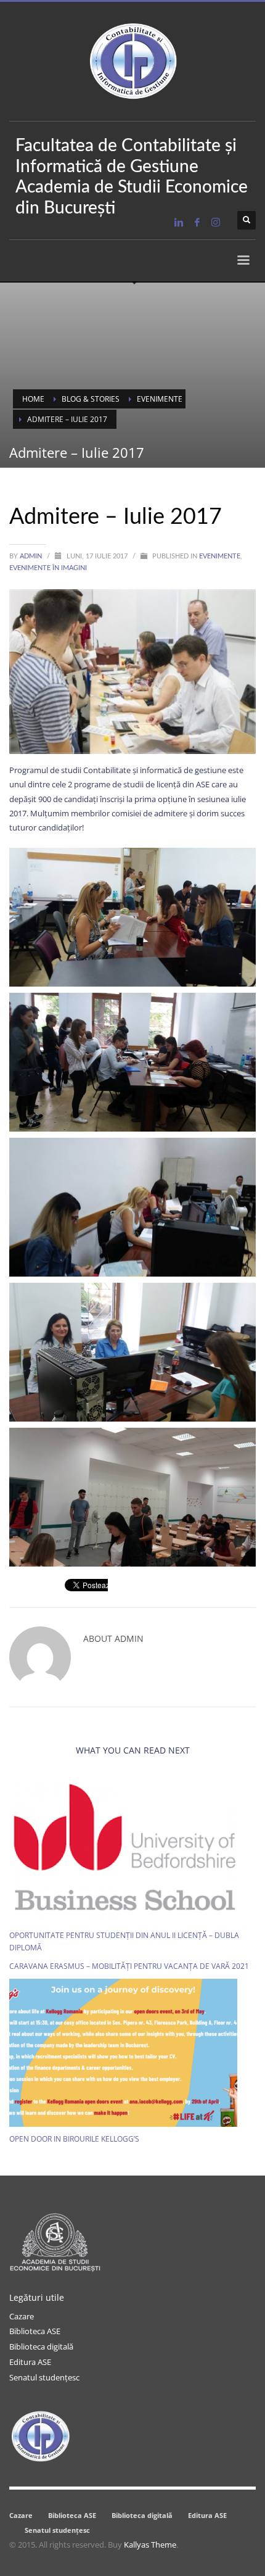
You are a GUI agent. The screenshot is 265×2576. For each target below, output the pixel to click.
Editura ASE (30, 2362)
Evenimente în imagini (48, 568)
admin (32, 556)
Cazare (22, 2316)
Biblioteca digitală (41, 2346)
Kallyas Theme (150, 2545)
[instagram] (216, 222)
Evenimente (220, 556)
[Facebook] (197, 222)
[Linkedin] (179, 222)
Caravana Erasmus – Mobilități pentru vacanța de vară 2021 (129, 1966)
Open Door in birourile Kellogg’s (74, 2139)
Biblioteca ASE (35, 2331)
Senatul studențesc (44, 2377)
